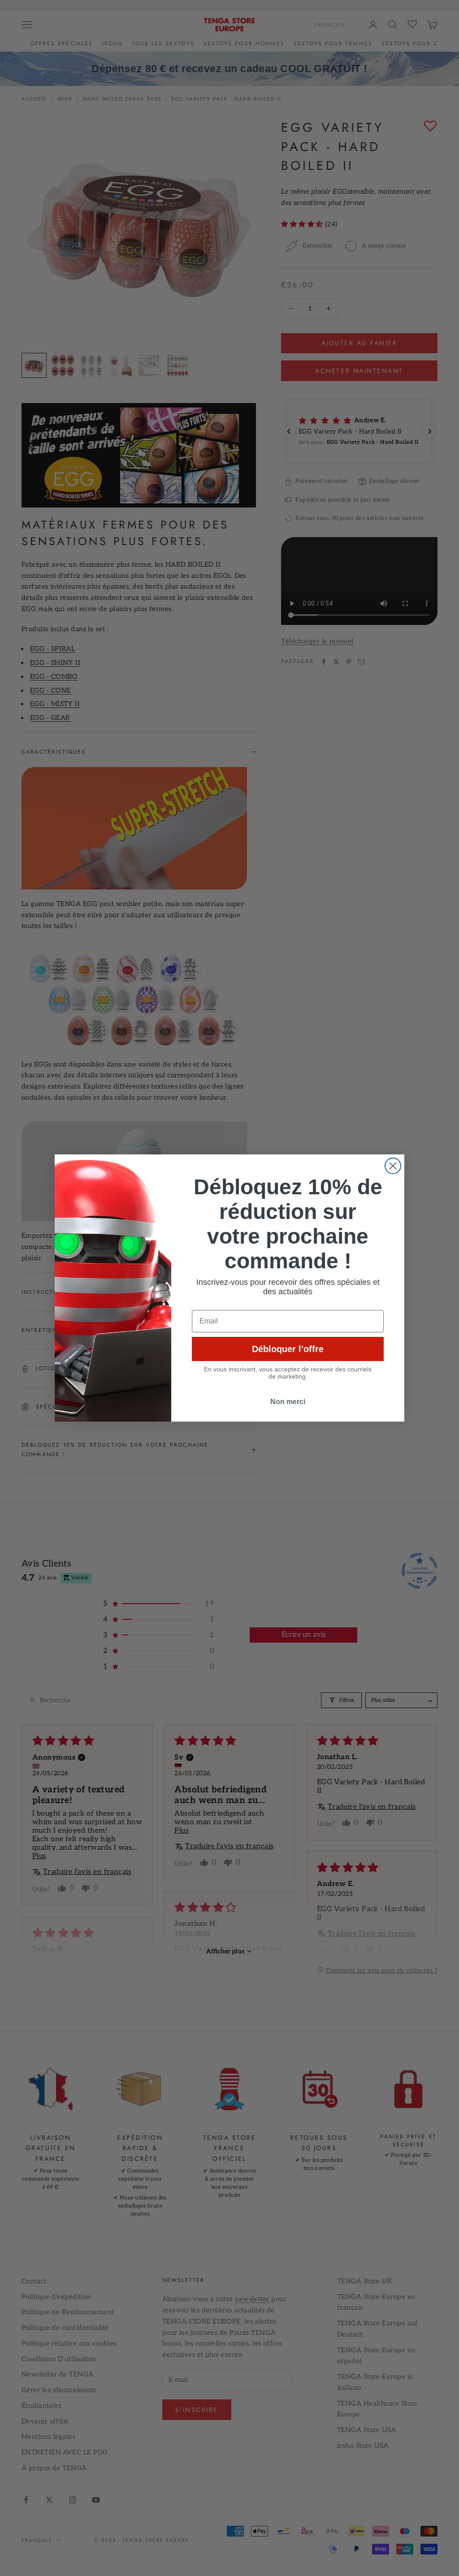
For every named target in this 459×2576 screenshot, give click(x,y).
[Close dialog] (393, 1166)
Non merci (288, 1402)
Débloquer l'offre (288, 1349)
